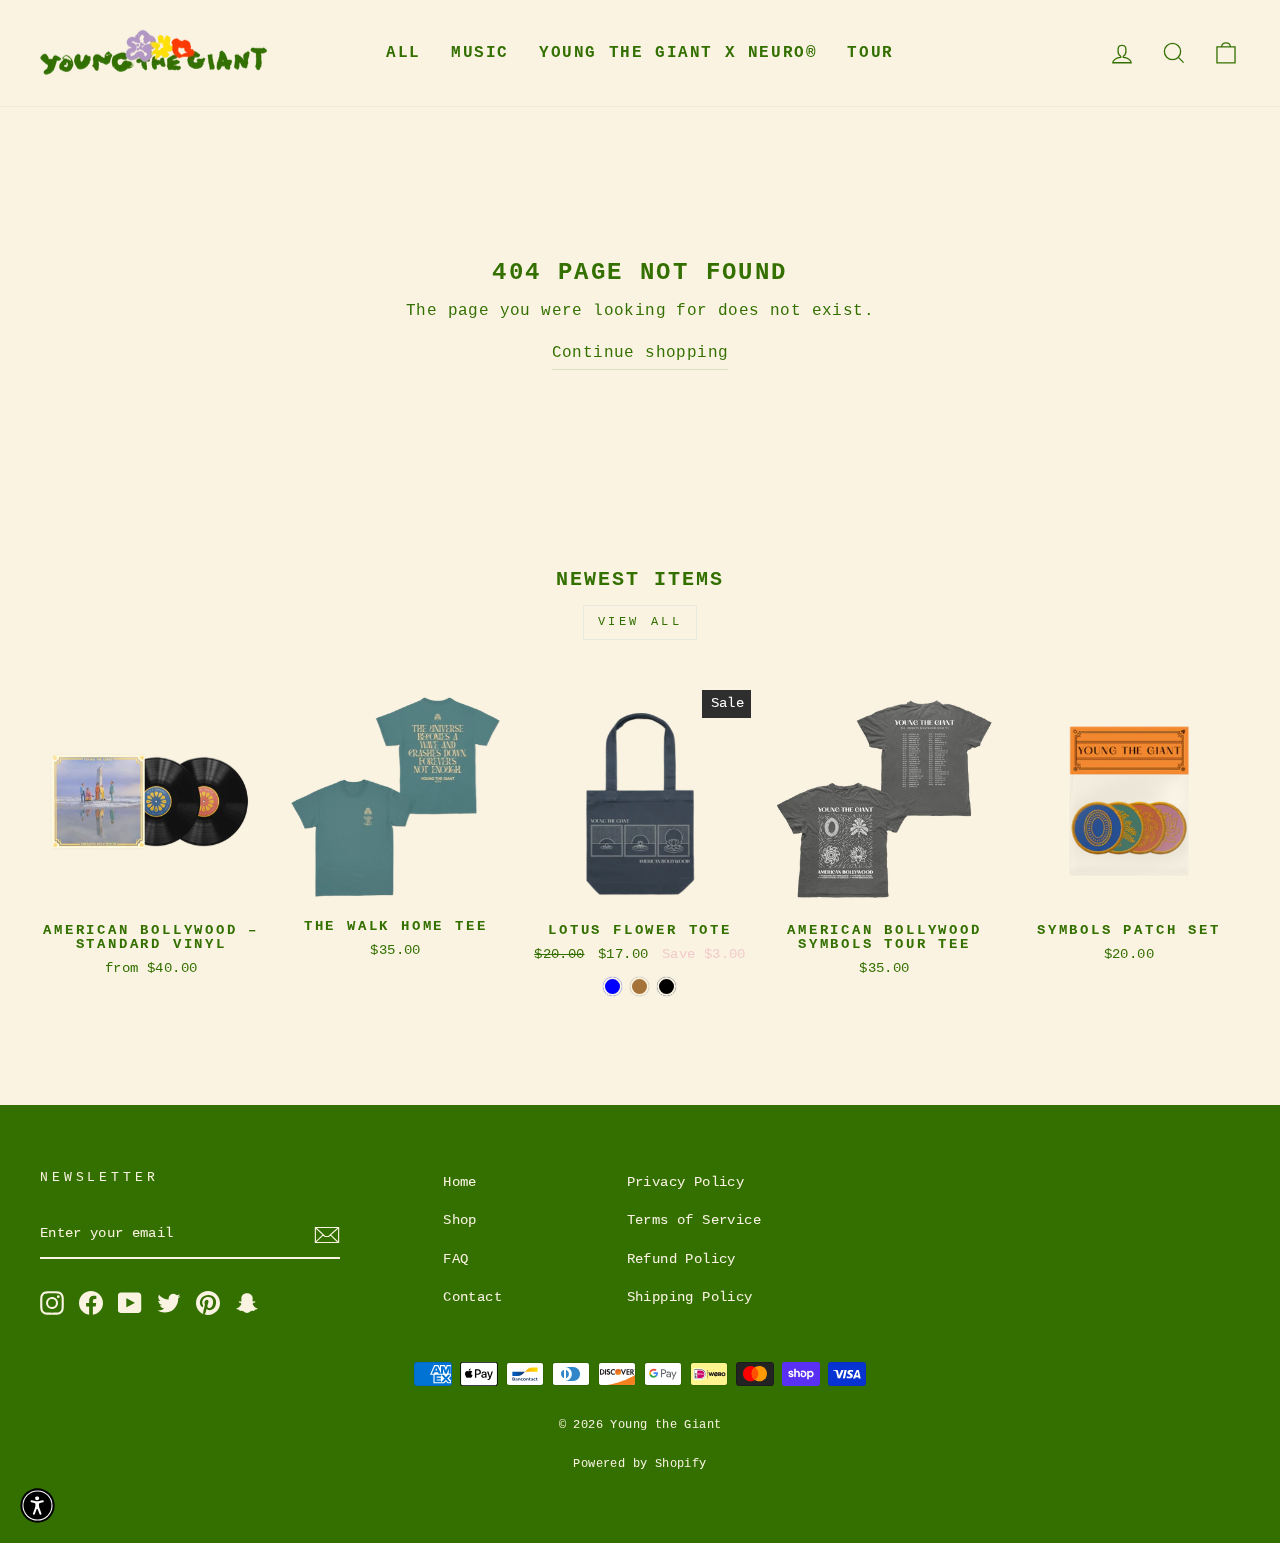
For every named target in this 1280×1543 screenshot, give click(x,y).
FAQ (455, 1259)
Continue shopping (640, 353)
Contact (472, 1297)
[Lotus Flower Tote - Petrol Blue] (612, 986)
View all (640, 622)
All (403, 53)
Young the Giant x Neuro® (678, 53)
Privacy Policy (686, 1182)
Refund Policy (681, 1259)
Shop (460, 1220)
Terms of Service (694, 1220)
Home (460, 1182)
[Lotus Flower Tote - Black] (666, 986)
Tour (870, 53)
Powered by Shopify (639, 1464)
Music (480, 53)
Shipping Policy (690, 1297)
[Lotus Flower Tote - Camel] (639, 986)
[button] (37, 1505)
